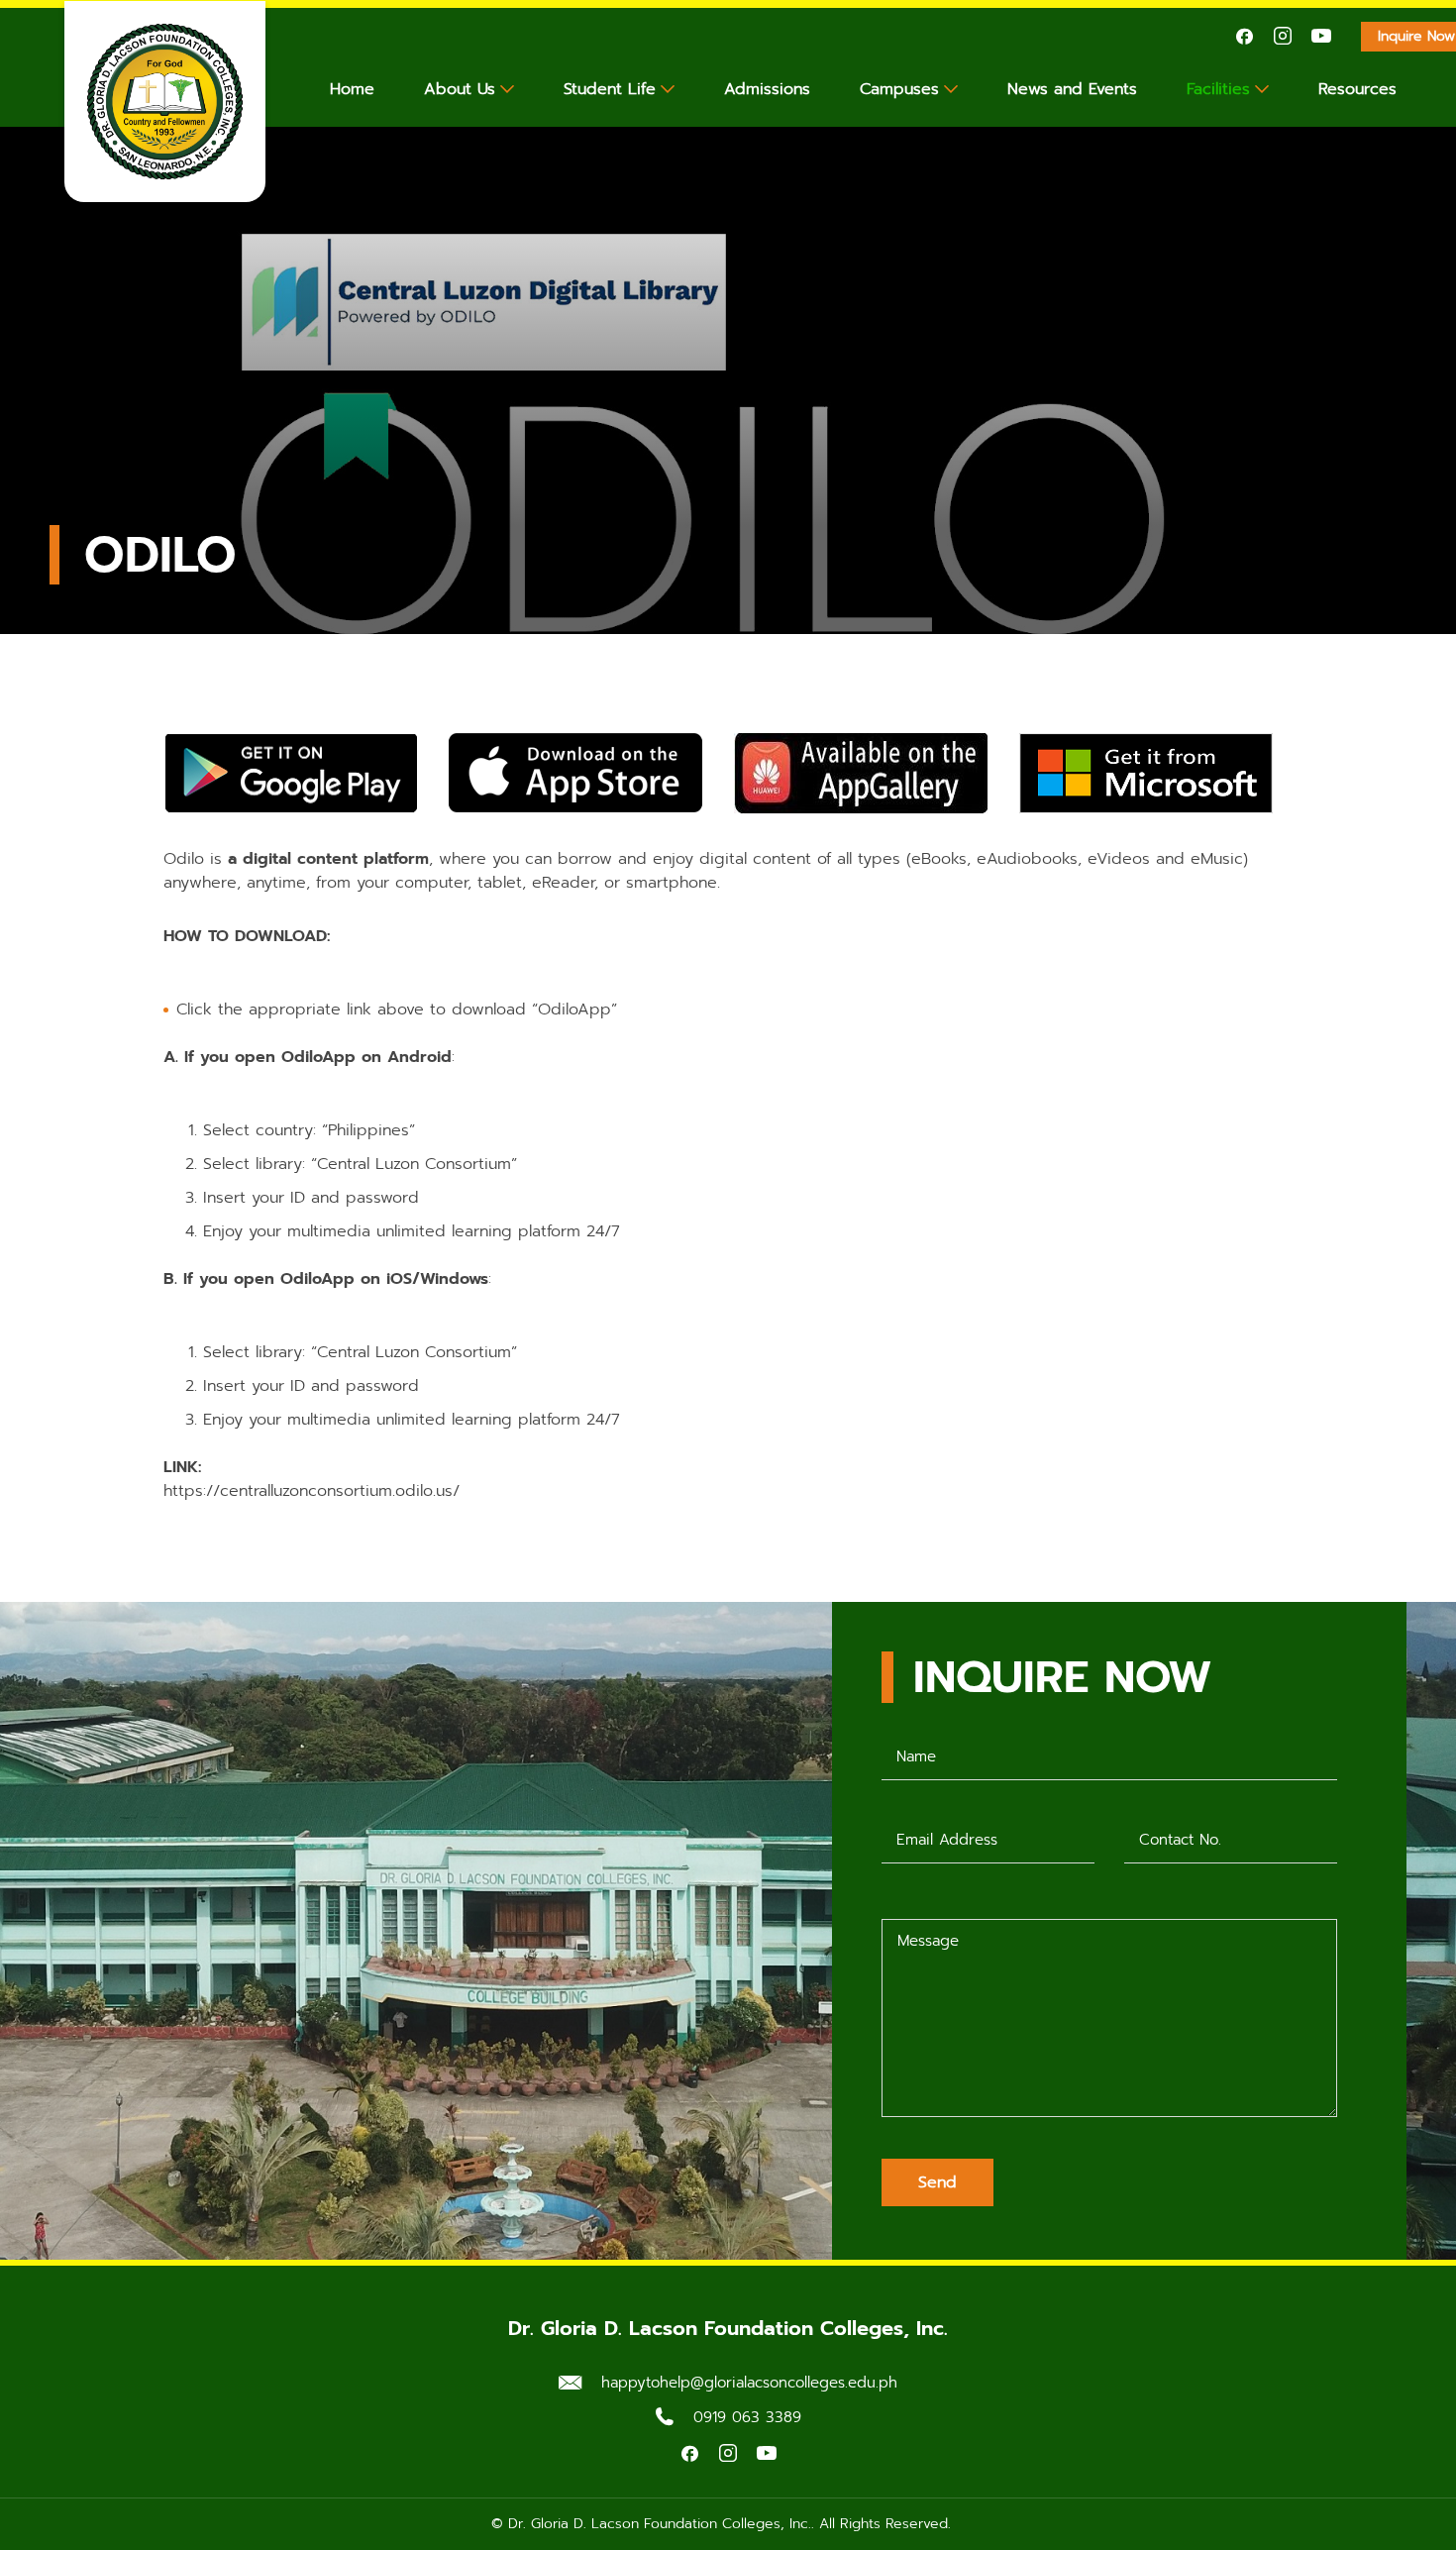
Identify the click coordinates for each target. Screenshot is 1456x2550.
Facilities (1218, 89)
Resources (1357, 89)
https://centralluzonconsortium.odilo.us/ (312, 1491)
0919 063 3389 (747, 2417)
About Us (460, 89)
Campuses (899, 89)
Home (352, 89)
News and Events (1072, 89)
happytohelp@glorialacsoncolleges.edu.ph (749, 2383)
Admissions (767, 89)
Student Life (610, 89)
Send (937, 2182)
